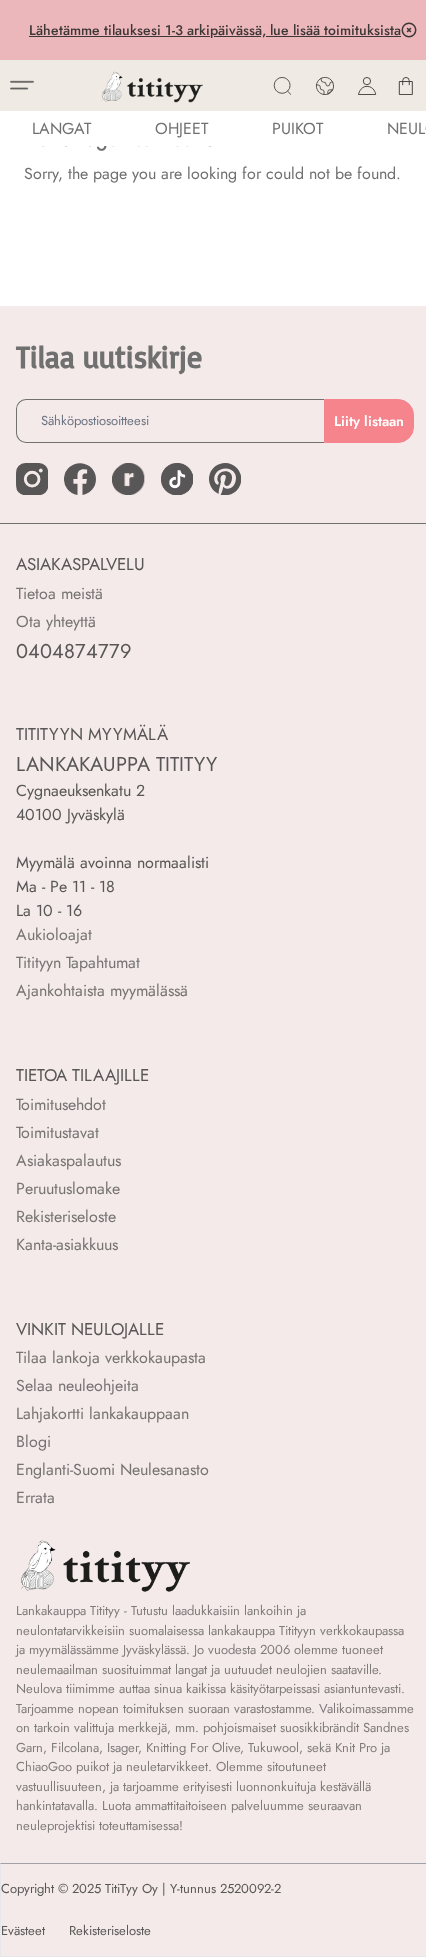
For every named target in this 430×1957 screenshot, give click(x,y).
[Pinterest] (225, 479)
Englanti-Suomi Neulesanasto (112, 1469)
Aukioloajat (54, 934)
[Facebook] (80, 479)
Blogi (33, 1441)
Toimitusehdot (61, 1104)
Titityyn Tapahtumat (78, 962)
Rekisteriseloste (66, 1216)
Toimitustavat (57, 1132)
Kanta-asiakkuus (67, 1244)
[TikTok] (177, 479)
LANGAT (61, 128)
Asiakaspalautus (68, 1160)
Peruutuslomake (68, 1188)
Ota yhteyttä (56, 621)
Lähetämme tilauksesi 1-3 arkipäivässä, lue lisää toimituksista (213, 30)
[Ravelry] (128, 479)
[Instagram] (32, 479)
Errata (35, 1497)
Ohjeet (181, 128)
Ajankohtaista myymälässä (102, 990)
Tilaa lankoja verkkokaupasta (111, 1357)
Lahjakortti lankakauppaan (102, 1413)
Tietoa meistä (59, 593)
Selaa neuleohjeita (77, 1385)
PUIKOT (297, 128)
